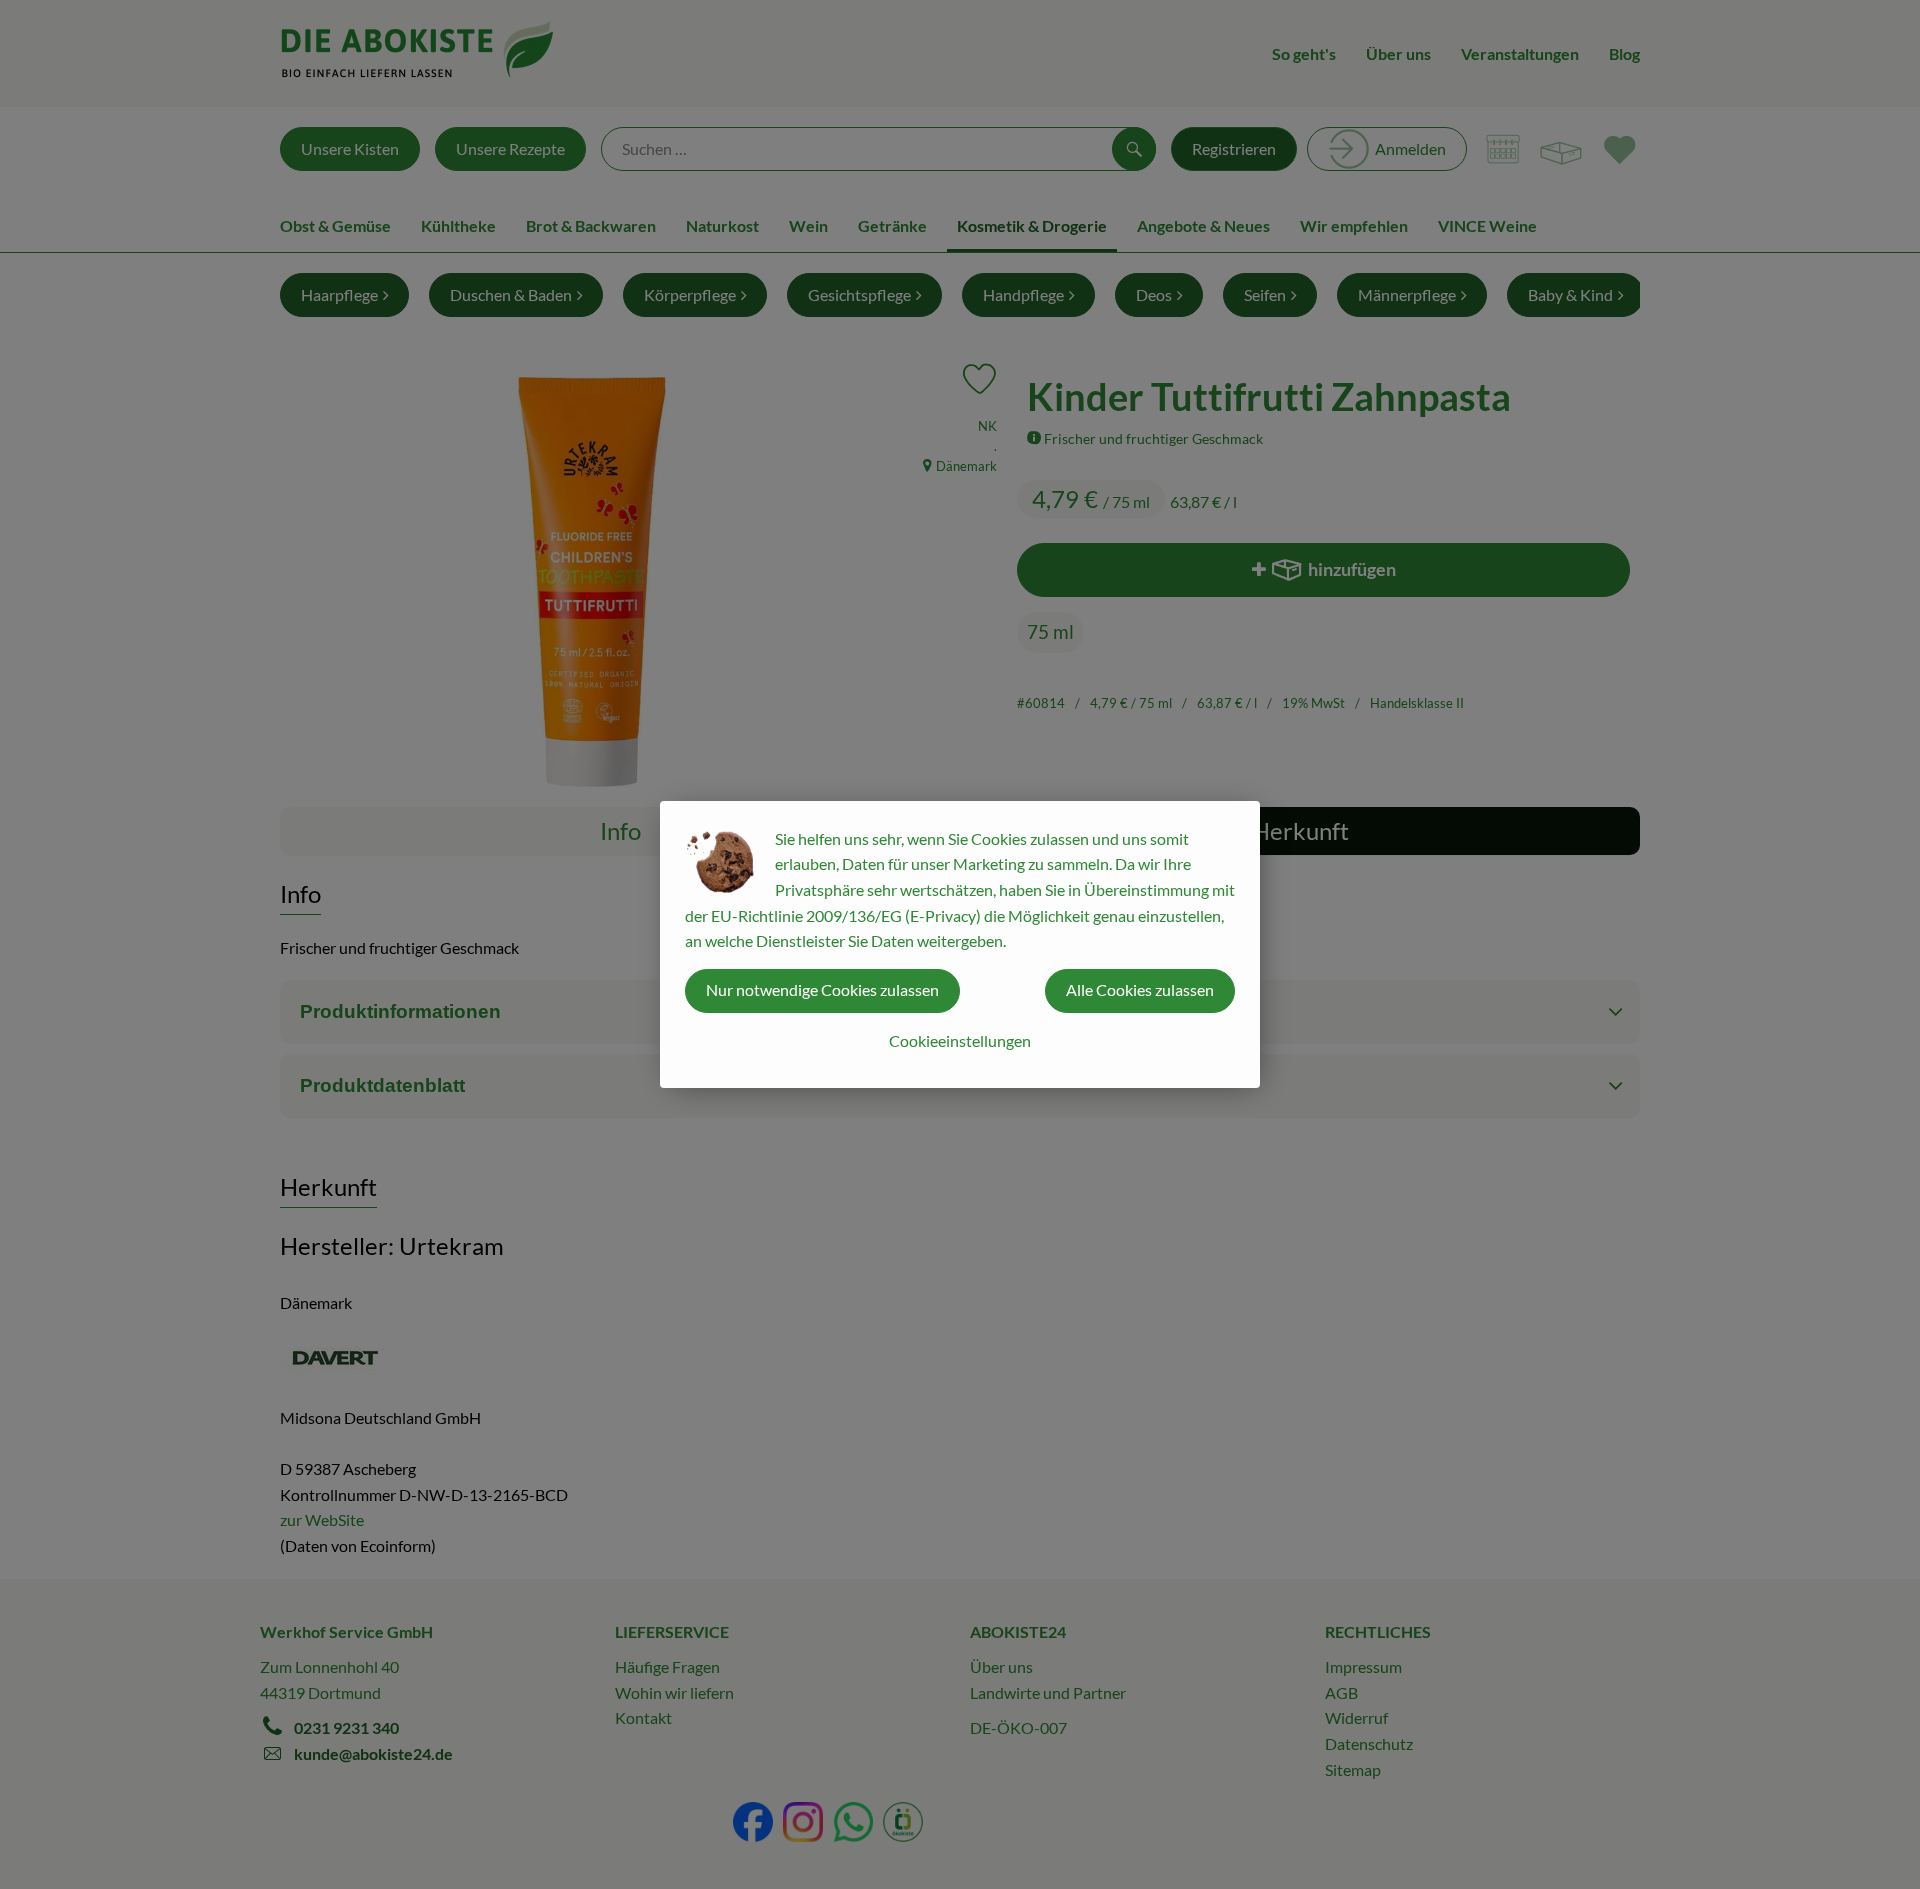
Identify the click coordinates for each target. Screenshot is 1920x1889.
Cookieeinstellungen (960, 1040)
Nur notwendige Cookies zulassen (822, 989)
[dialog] (960, 944)
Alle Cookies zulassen (1140, 989)
